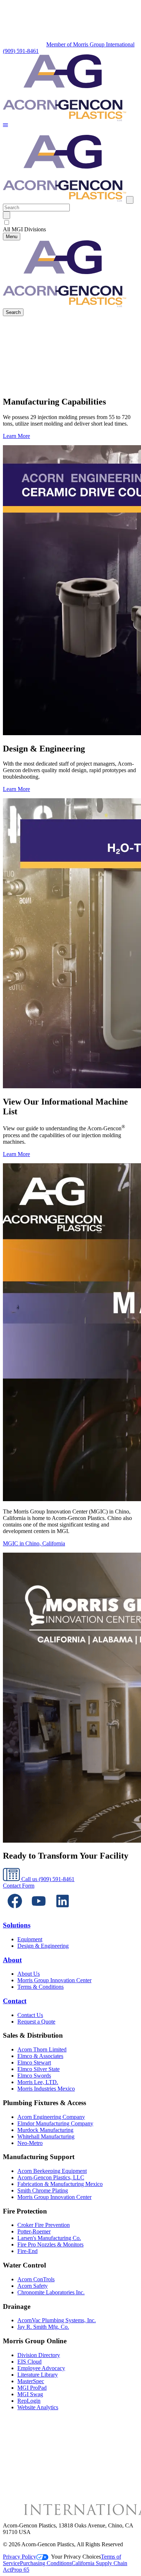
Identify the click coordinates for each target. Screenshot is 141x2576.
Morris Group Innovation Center (54, 1980)
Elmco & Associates (40, 2056)
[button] (5, 126)
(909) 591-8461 (21, 51)
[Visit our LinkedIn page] (63, 1911)
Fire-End (27, 2251)
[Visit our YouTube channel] (39, 1911)
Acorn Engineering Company (51, 2117)
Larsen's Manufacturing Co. (49, 2238)
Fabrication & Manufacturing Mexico (60, 2184)
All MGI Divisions (24, 229)
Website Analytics (38, 2407)
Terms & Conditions (40, 1987)
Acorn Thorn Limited (42, 2049)
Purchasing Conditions (46, 2563)
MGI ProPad (32, 2388)
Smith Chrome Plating (43, 2190)
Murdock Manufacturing (45, 2130)
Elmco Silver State (39, 2069)
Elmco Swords (34, 2076)
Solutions (17, 1925)
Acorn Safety (33, 2286)
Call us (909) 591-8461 (47, 1879)
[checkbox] (70, 223)
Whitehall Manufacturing (46, 2136)
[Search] (7, 215)
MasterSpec (31, 2381)
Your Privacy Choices (76, 2557)
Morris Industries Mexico (46, 2089)
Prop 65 (20, 2570)
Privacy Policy (20, 2557)
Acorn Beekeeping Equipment (52, 2171)
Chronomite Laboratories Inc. (51, 2292)
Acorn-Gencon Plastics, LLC (51, 2177)
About (12, 1960)
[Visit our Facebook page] (15, 1911)
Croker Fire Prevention (44, 2225)
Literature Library (38, 2375)
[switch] (7, 222)
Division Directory (39, 2355)
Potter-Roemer (34, 2231)
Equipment (30, 1939)
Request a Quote (36, 2022)
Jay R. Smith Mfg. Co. (43, 2327)
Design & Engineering (43, 1946)
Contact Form (19, 1886)
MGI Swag (30, 2394)
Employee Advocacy (41, 2368)
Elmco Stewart (34, 2063)
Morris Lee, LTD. (38, 2082)
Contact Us (30, 2015)
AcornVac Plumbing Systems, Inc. (57, 2320)
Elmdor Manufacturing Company (55, 2123)
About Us (29, 1974)
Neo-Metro (30, 2143)
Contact (15, 2001)
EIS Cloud (29, 2362)
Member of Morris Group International (90, 44)
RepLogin (29, 2401)
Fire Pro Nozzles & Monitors (50, 2244)
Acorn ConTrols (36, 2279)
